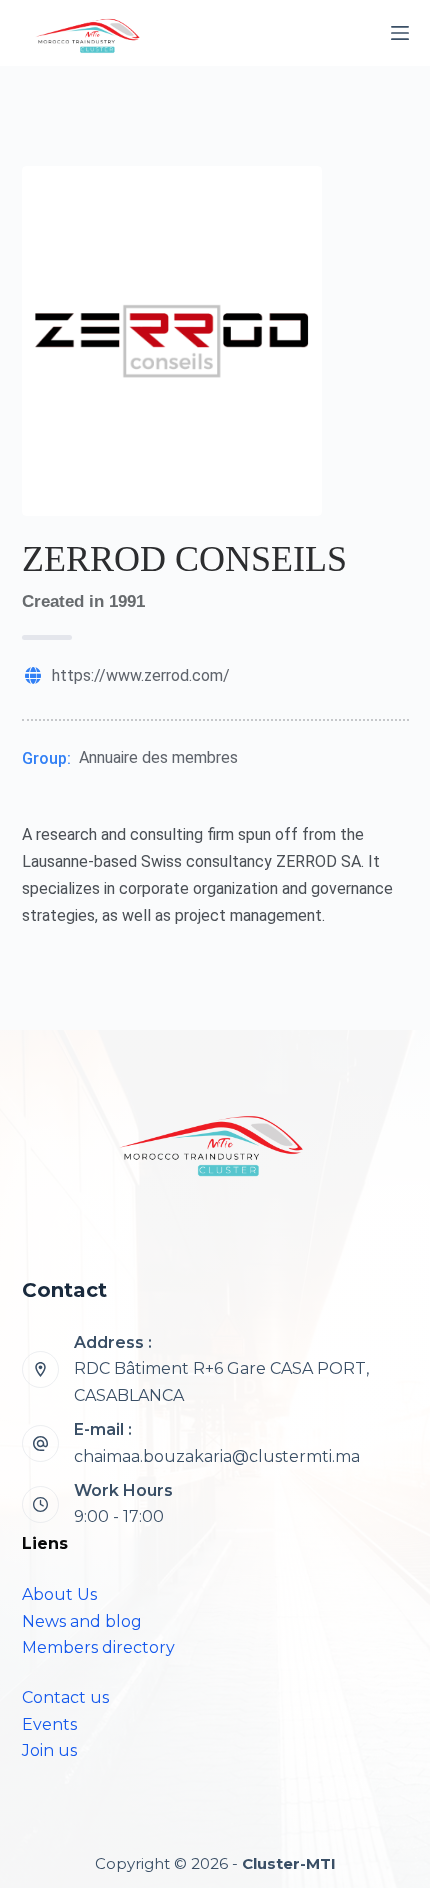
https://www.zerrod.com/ (141, 675)
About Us (59, 1594)
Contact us (65, 1697)
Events (49, 1724)
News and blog (82, 1621)
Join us (49, 1750)
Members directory (98, 1647)
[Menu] (400, 33)
